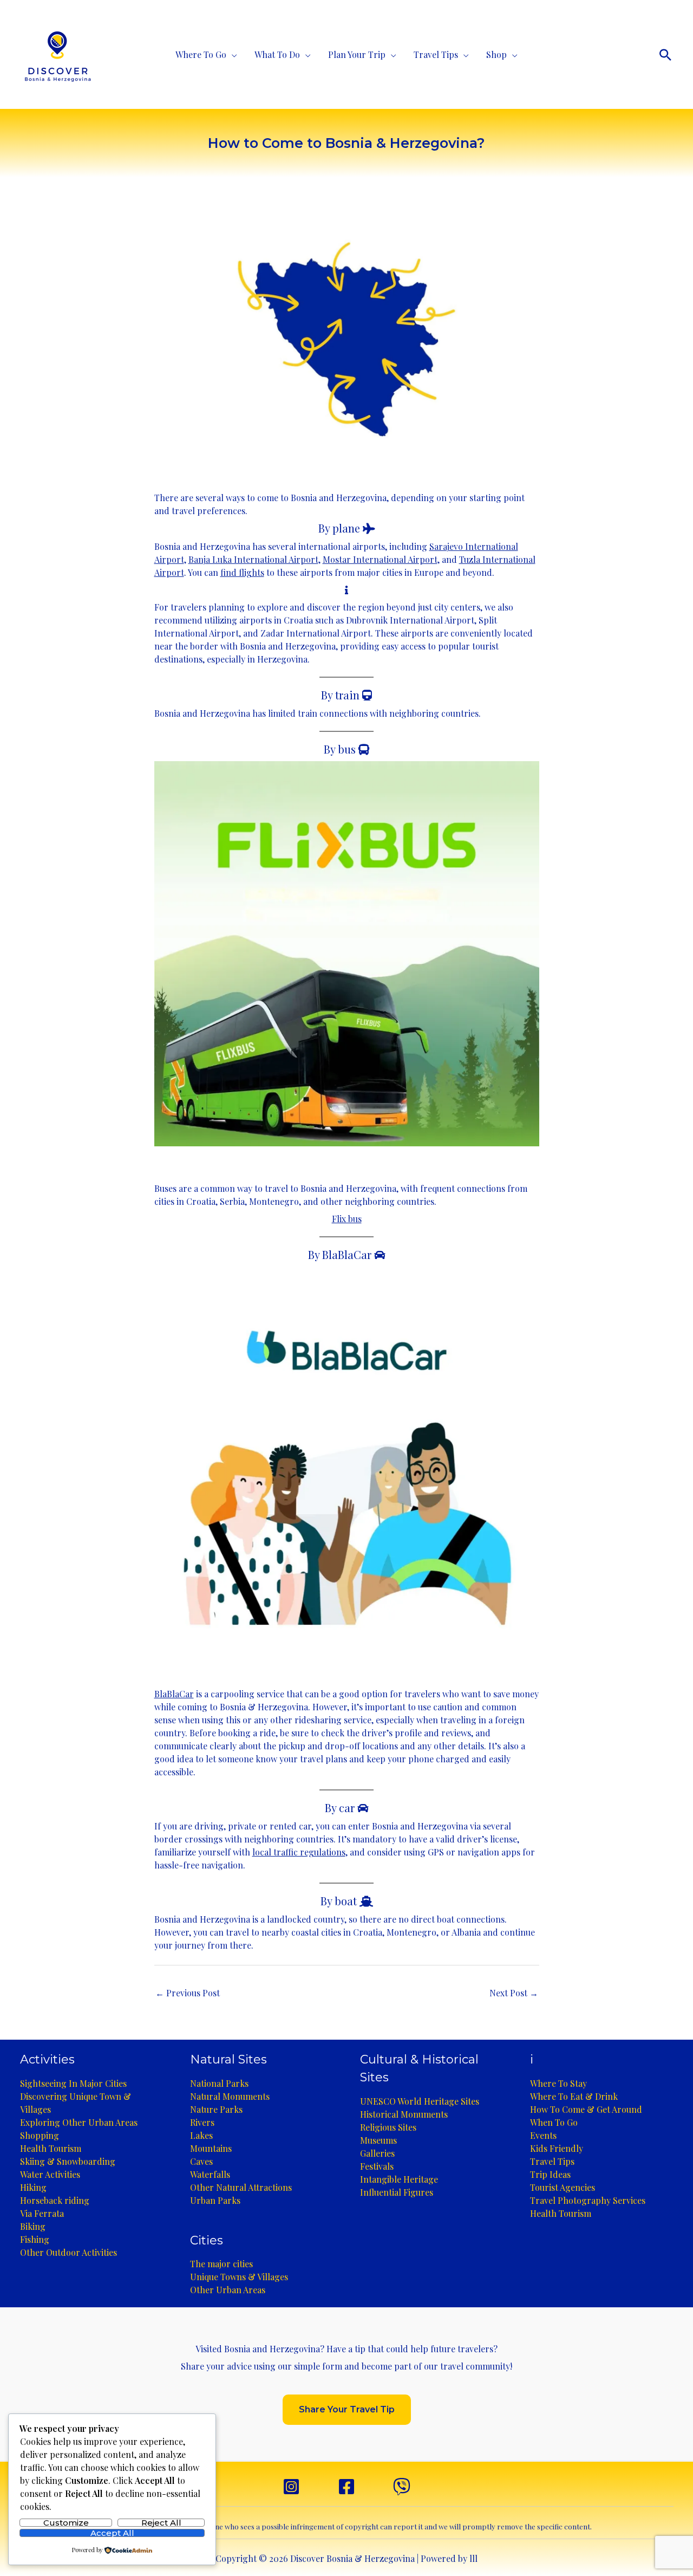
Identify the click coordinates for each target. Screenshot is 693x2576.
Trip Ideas (550, 2174)
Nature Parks (216, 2109)
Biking (33, 2226)
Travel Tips (436, 54)
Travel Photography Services (588, 2200)
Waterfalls (210, 2174)
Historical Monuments (404, 2114)
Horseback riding (55, 2200)
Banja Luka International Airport (253, 559)
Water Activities (50, 2174)
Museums (378, 2140)
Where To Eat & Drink (574, 2096)
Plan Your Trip (357, 54)
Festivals (377, 2166)
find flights (242, 572)
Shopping (40, 2135)
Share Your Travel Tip (347, 2409)
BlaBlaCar (174, 1694)
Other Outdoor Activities (68, 2252)
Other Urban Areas (228, 2290)
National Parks (219, 2083)
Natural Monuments (230, 2096)
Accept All (112, 2533)
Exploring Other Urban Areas (79, 2122)
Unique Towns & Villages (239, 2277)
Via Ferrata (42, 2213)
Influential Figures (397, 2192)
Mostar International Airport (380, 559)
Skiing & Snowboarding (68, 2161)
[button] (665, 55)
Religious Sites (388, 2127)
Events (543, 2135)
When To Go (554, 2122)
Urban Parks (215, 2200)
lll (473, 2558)
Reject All (161, 2523)
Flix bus (347, 1219)
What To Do (277, 54)
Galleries (377, 2153)
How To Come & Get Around (586, 2109)
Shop (496, 54)
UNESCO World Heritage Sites (420, 2101)
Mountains (211, 2148)
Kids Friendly (557, 2148)
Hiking (33, 2187)
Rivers (202, 2122)
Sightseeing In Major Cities (73, 2083)
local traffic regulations (299, 1852)
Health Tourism (51, 2148)
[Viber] (402, 2487)
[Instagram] (291, 2487)
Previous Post (188, 1993)
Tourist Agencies (563, 2187)
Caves (201, 2161)
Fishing (35, 2239)
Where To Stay (558, 2083)
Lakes (201, 2135)
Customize (66, 2523)
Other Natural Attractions (241, 2187)
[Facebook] (346, 2487)
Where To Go (201, 54)
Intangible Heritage (399, 2179)
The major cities (221, 2264)
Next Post (514, 1993)
